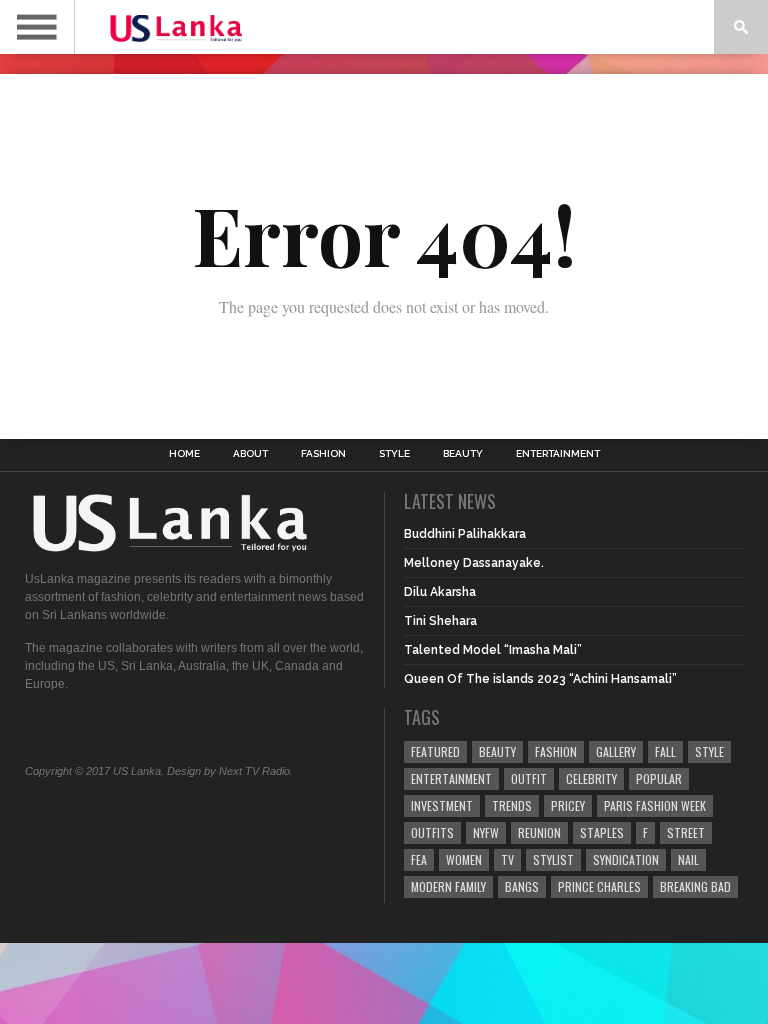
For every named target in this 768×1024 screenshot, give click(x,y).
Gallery (616, 751)
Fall (665, 751)
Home (184, 454)
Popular (659, 778)
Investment (442, 805)
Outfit (529, 778)
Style (394, 454)
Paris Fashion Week (655, 805)
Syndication (626, 859)
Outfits (432, 832)
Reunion (539, 832)
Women (464, 859)
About (250, 454)
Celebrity (591, 778)
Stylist (553, 859)
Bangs (522, 886)
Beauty (463, 454)
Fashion (323, 454)
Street (686, 832)
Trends (512, 805)
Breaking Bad (695, 886)
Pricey (568, 805)
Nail (688, 859)
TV (507, 859)
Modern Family (448, 886)
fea (419, 859)
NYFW (486, 832)
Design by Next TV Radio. (230, 771)
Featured (435, 751)
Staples (602, 832)
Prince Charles (599, 886)
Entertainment (558, 454)
